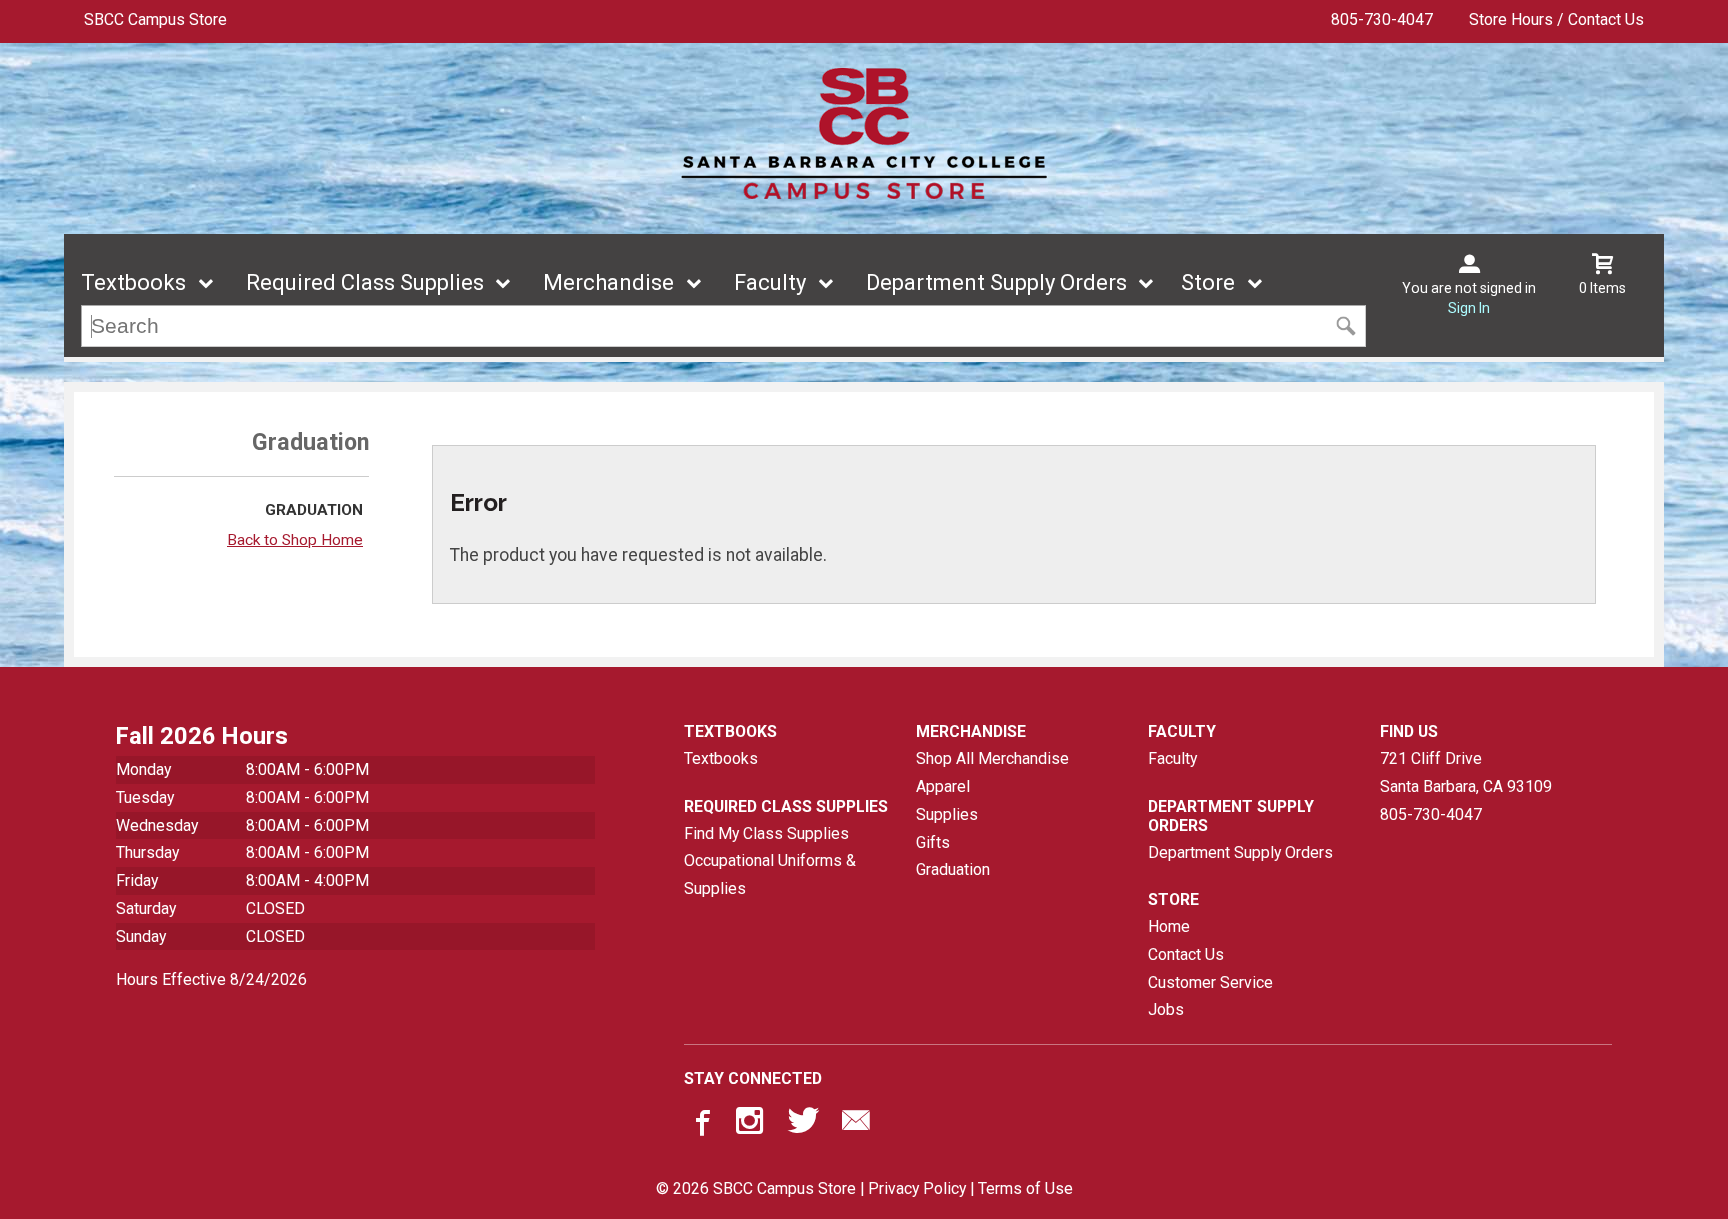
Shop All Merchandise (992, 758)
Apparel (943, 786)
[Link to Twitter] (804, 1125)
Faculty (770, 282)
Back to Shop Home (295, 540)
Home (1169, 926)
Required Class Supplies (365, 282)
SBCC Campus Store (155, 19)
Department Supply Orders (996, 282)
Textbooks (133, 282)
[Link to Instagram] (752, 1125)
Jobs (1166, 1009)
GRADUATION (314, 510)
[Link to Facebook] (700, 1125)
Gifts (933, 842)
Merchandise (608, 282)
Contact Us (1186, 954)
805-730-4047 (1382, 19)
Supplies (947, 814)
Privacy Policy (917, 1188)
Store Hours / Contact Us (1556, 19)
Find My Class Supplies (766, 833)
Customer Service (1210, 982)
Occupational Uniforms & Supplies (770, 874)
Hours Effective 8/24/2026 (211, 979)
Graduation (953, 869)
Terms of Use (1025, 1188)
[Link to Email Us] (856, 1125)
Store (1208, 282)
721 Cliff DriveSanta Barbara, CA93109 (1466, 772)
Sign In (1469, 308)
